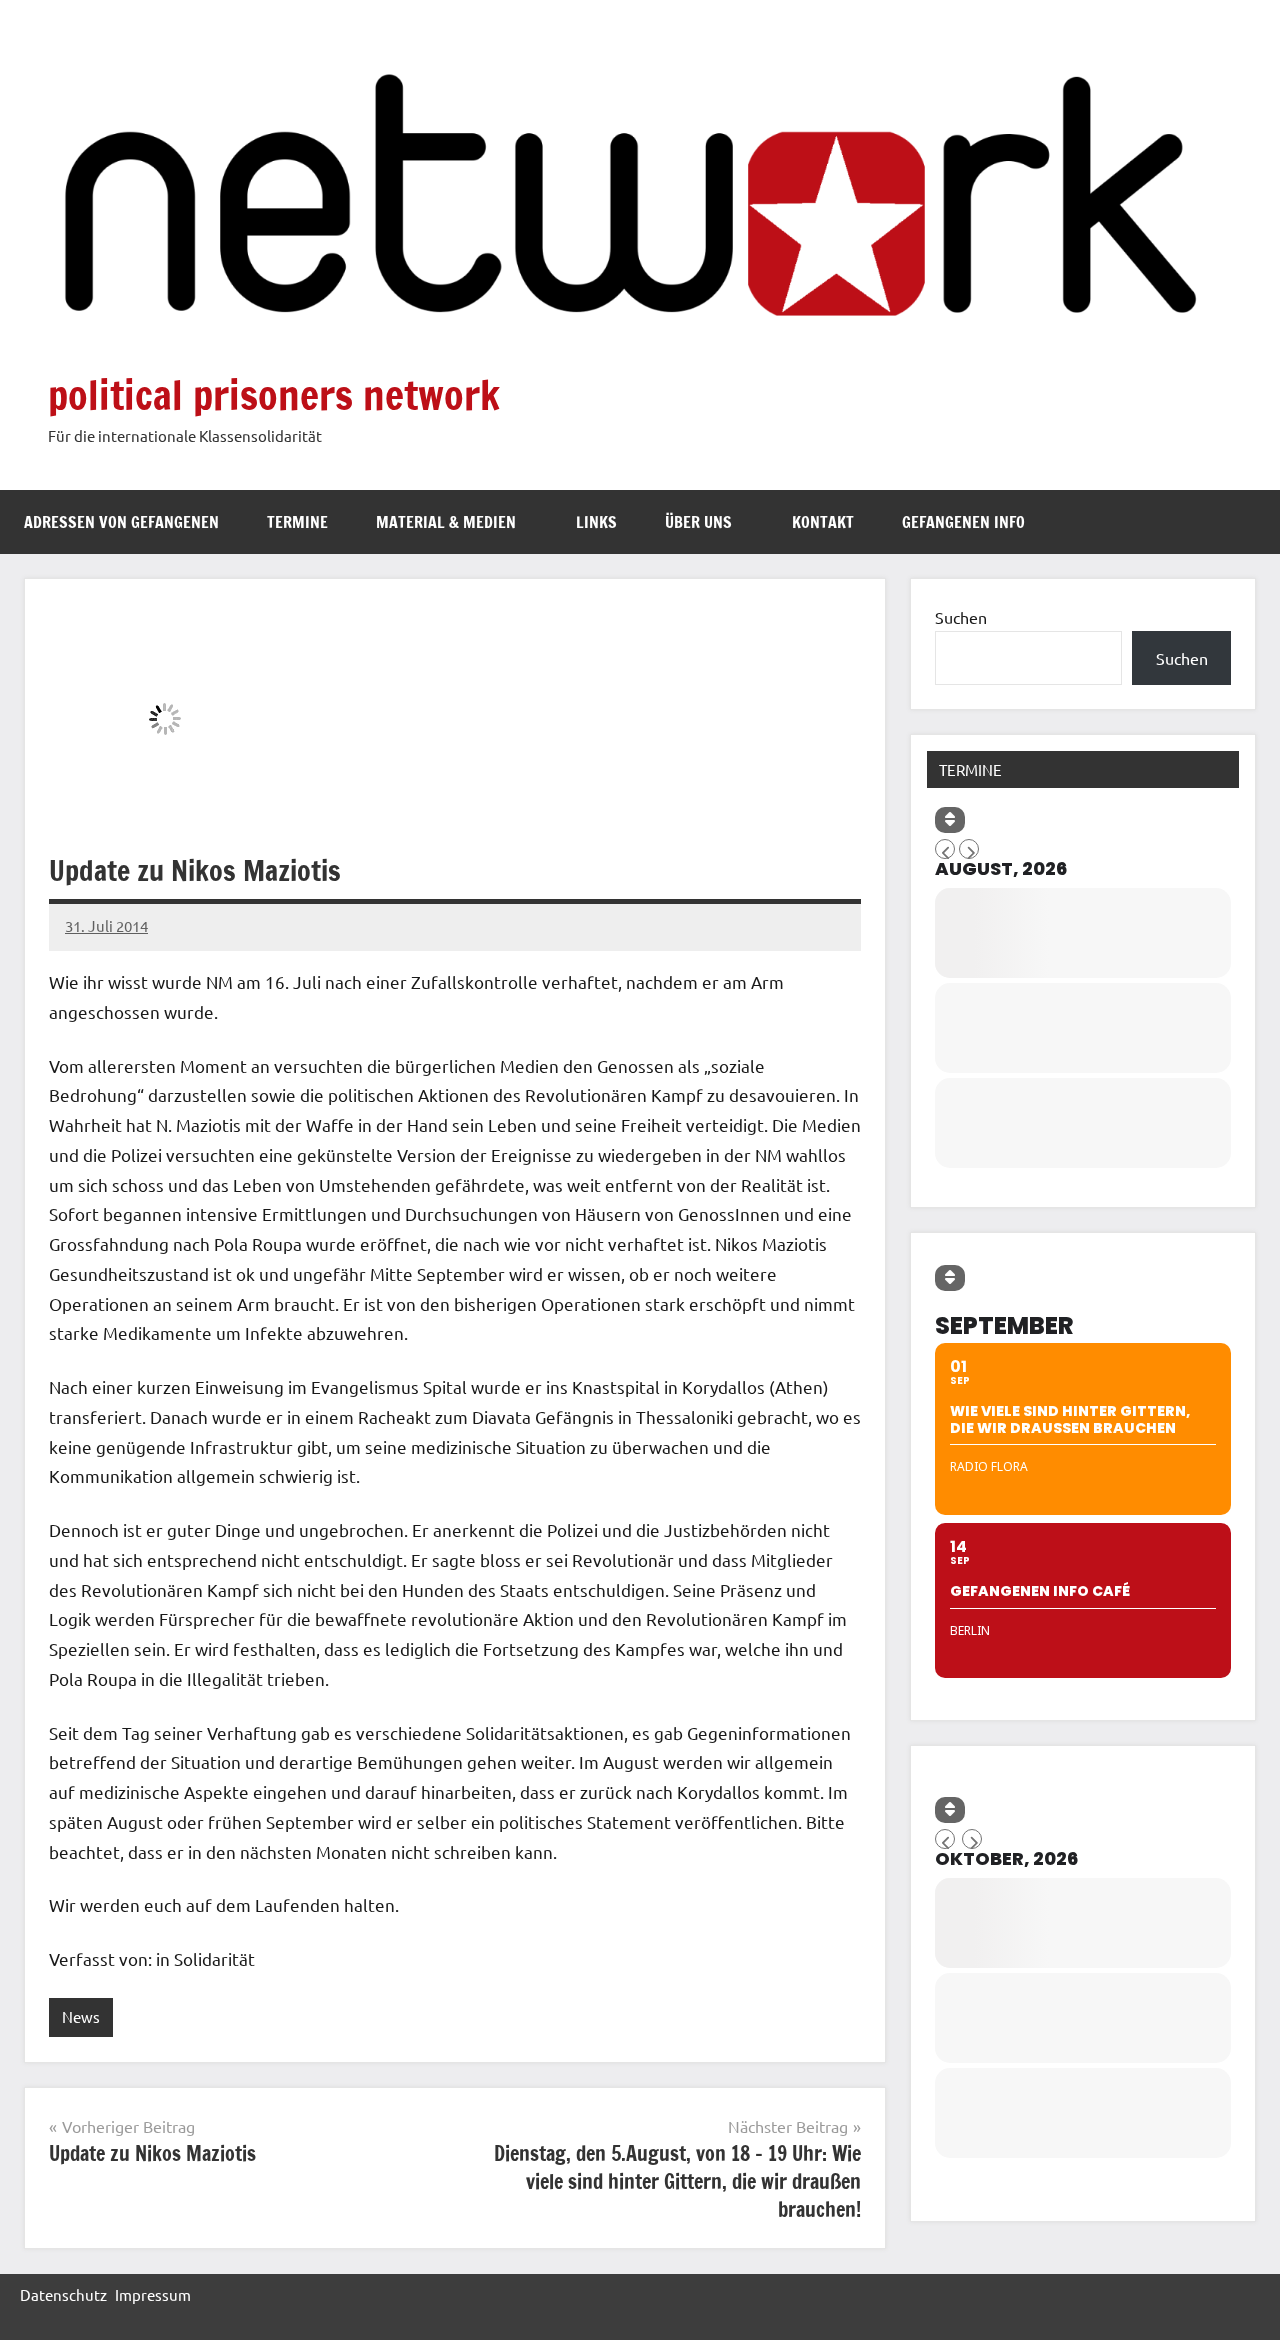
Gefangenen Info (963, 522)
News (81, 2016)
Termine (297, 522)
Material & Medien (446, 522)
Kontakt (823, 522)
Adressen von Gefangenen (121, 522)
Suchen (961, 617)
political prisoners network (274, 394)
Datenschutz (63, 2294)
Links (596, 522)
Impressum (153, 2294)
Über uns (698, 522)
